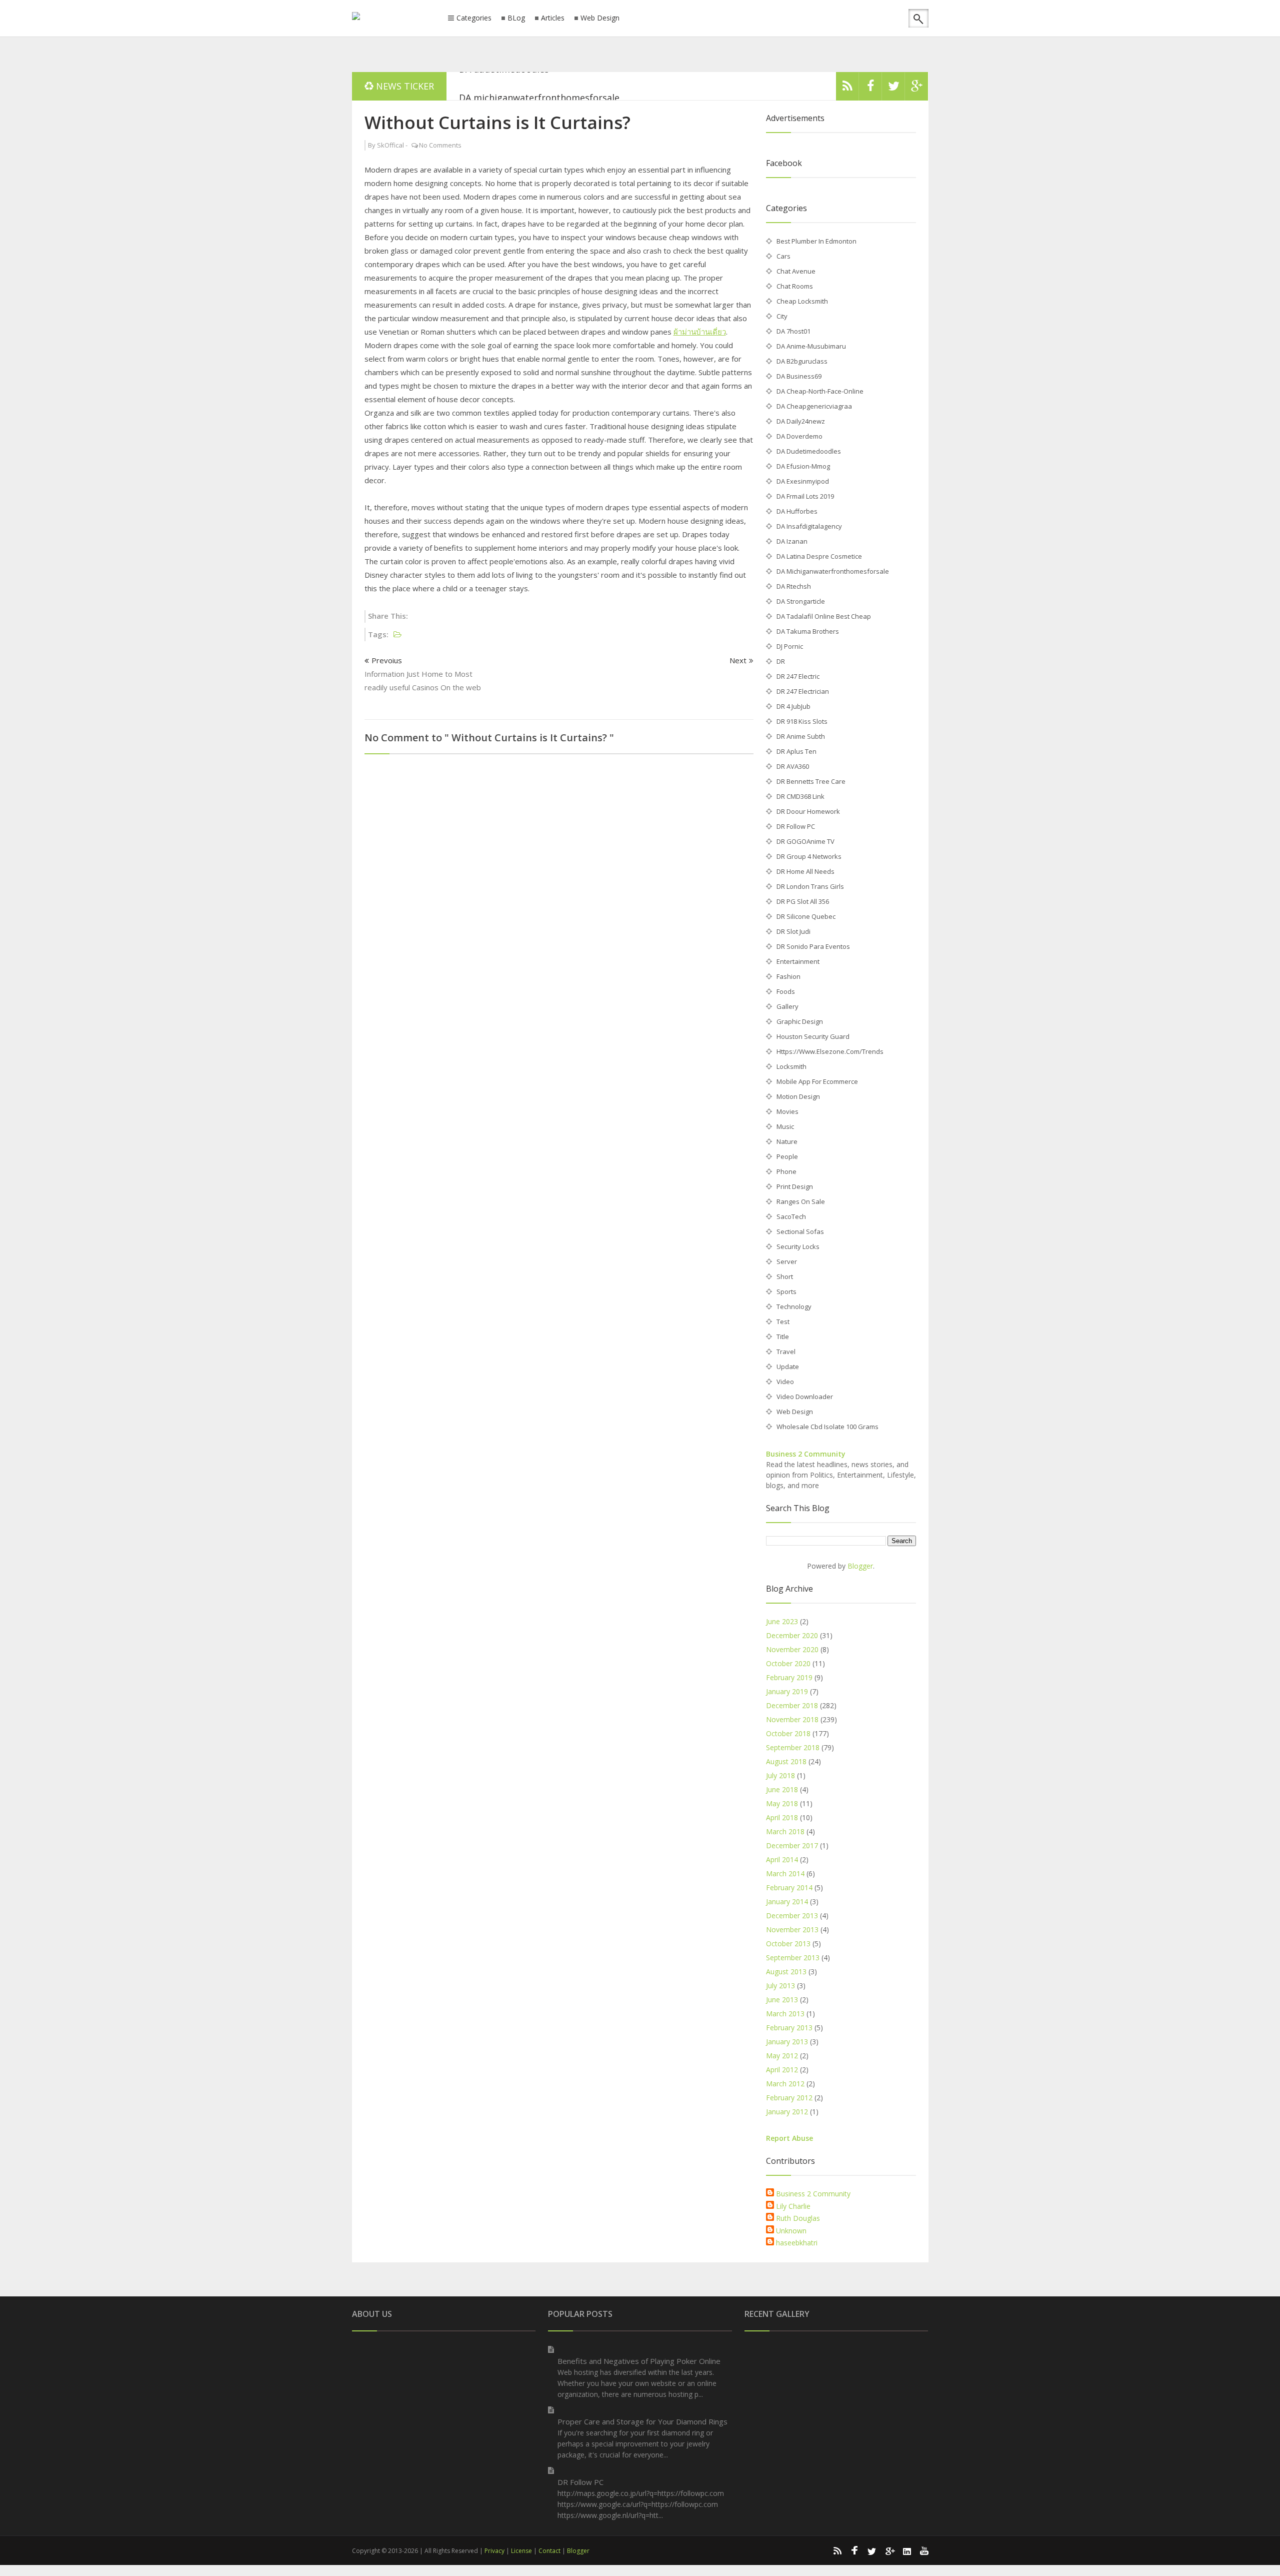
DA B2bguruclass (802, 361)
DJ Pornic (790, 646)
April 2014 (782, 1859)
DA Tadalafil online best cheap (824, 616)
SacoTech (791, 1216)
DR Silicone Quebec (806, 916)
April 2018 (782, 1817)
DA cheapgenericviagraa (814, 406)
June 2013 (782, 2000)
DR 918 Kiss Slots (802, 721)
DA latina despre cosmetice (819, 556)
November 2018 (792, 1719)
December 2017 (792, 1845)
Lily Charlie (793, 2206)
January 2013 (787, 2042)
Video (785, 1382)
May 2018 (782, 1803)
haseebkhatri (797, 2243)
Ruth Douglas (798, 2218)
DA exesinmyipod (803, 481)
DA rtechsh (794, 586)
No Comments (440, 145)
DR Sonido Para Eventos (813, 946)
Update (788, 1367)
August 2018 (786, 1761)
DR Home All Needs (805, 871)
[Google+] (889, 2550)
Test (783, 1322)
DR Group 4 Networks (809, 856)
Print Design (795, 1186)
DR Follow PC (796, 826)
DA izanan (792, 541)
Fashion (788, 976)
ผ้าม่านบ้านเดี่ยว (700, 332)
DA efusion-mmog (803, 466)
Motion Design (798, 1096)
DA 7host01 (793, 331)
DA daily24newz (801, 421)
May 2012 (782, 2056)
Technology (794, 1307)
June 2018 (782, 1789)
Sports (786, 1292)
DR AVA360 (793, 766)
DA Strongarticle (801, 601)
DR (781, 661)
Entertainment (798, 961)
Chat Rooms (795, 286)
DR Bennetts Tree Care (811, 781)
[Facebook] (870, 89)
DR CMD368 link (800, 796)
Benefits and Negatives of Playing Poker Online (639, 2361)
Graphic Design (800, 1021)
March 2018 (785, 1831)
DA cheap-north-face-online (820, 391)
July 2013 (780, 1986)
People (787, 1156)
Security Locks (798, 1246)
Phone (786, 1171)
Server (787, 1261)
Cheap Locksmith (802, 301)
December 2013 (792, 1915)
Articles (553, 18)
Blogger (860, 1566)
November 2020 (792, 1649)
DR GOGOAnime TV (805, 841)
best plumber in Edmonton (816, 241)
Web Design (600, 18)
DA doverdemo (799, 436)
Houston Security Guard (813, 1036)
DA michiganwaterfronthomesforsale (539, 86)
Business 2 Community (806, 1454)
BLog (516, 18)
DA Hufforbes (797, 511)
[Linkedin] (907, 2550)
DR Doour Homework (808, 811)
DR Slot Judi (793, 931)
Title (783, 1337)
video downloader (805, 1397)
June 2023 (782, 1621)
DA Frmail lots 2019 (805, 496)
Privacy (494, 2551)
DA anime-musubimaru (811, 346)
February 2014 (789, 1887)
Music (785, 1126)
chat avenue (796, 271)
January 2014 (787, 1901)
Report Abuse (789, 2138)
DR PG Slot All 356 (803, 901)
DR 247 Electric (798, 676)
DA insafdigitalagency (809, 526)
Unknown (791, 2231)
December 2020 (792, 1635)
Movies (787, 1111)
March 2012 (785, 2084)
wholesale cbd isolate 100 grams (827, 1427)
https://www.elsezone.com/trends (830, 1051)
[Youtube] (924, 2550)
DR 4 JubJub (793, 706)
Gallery (787, 1006)
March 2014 (785, 1873)
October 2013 (788, 1944)
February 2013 (789, 2028)
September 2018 (793, 1747)
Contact (549, 2551)
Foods (786, 991)
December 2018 (792, 1705)
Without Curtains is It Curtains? (497, 122)
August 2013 (786, 1972)
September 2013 (793, 1958)
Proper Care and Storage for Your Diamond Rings (642, 2421)
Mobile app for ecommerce (817, 1081)
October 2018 (788, 1733)
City (782, 316)
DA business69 (799, 376)
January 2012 (787, 2112)
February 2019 (789, 1677)
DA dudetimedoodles (809, 451)
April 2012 (782, 2070)
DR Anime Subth (801, 736)
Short (785, 1276)
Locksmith (791, 1066)
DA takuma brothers (808, 631)
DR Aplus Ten (796, 751)
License (521, 2551)
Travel (786, 1352)
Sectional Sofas (800, 1231)
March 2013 (785, 2014)
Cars (783, 256)
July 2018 (780, 1775)
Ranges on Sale (801, 1201)
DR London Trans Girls (810, 886)
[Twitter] (893, 89)
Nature (787, 1141)
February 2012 (789, 2098)
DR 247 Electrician (803, 691)
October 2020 (788, 1663)
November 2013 (792, 1929)
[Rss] (847, 89)
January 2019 (787, 1691)
